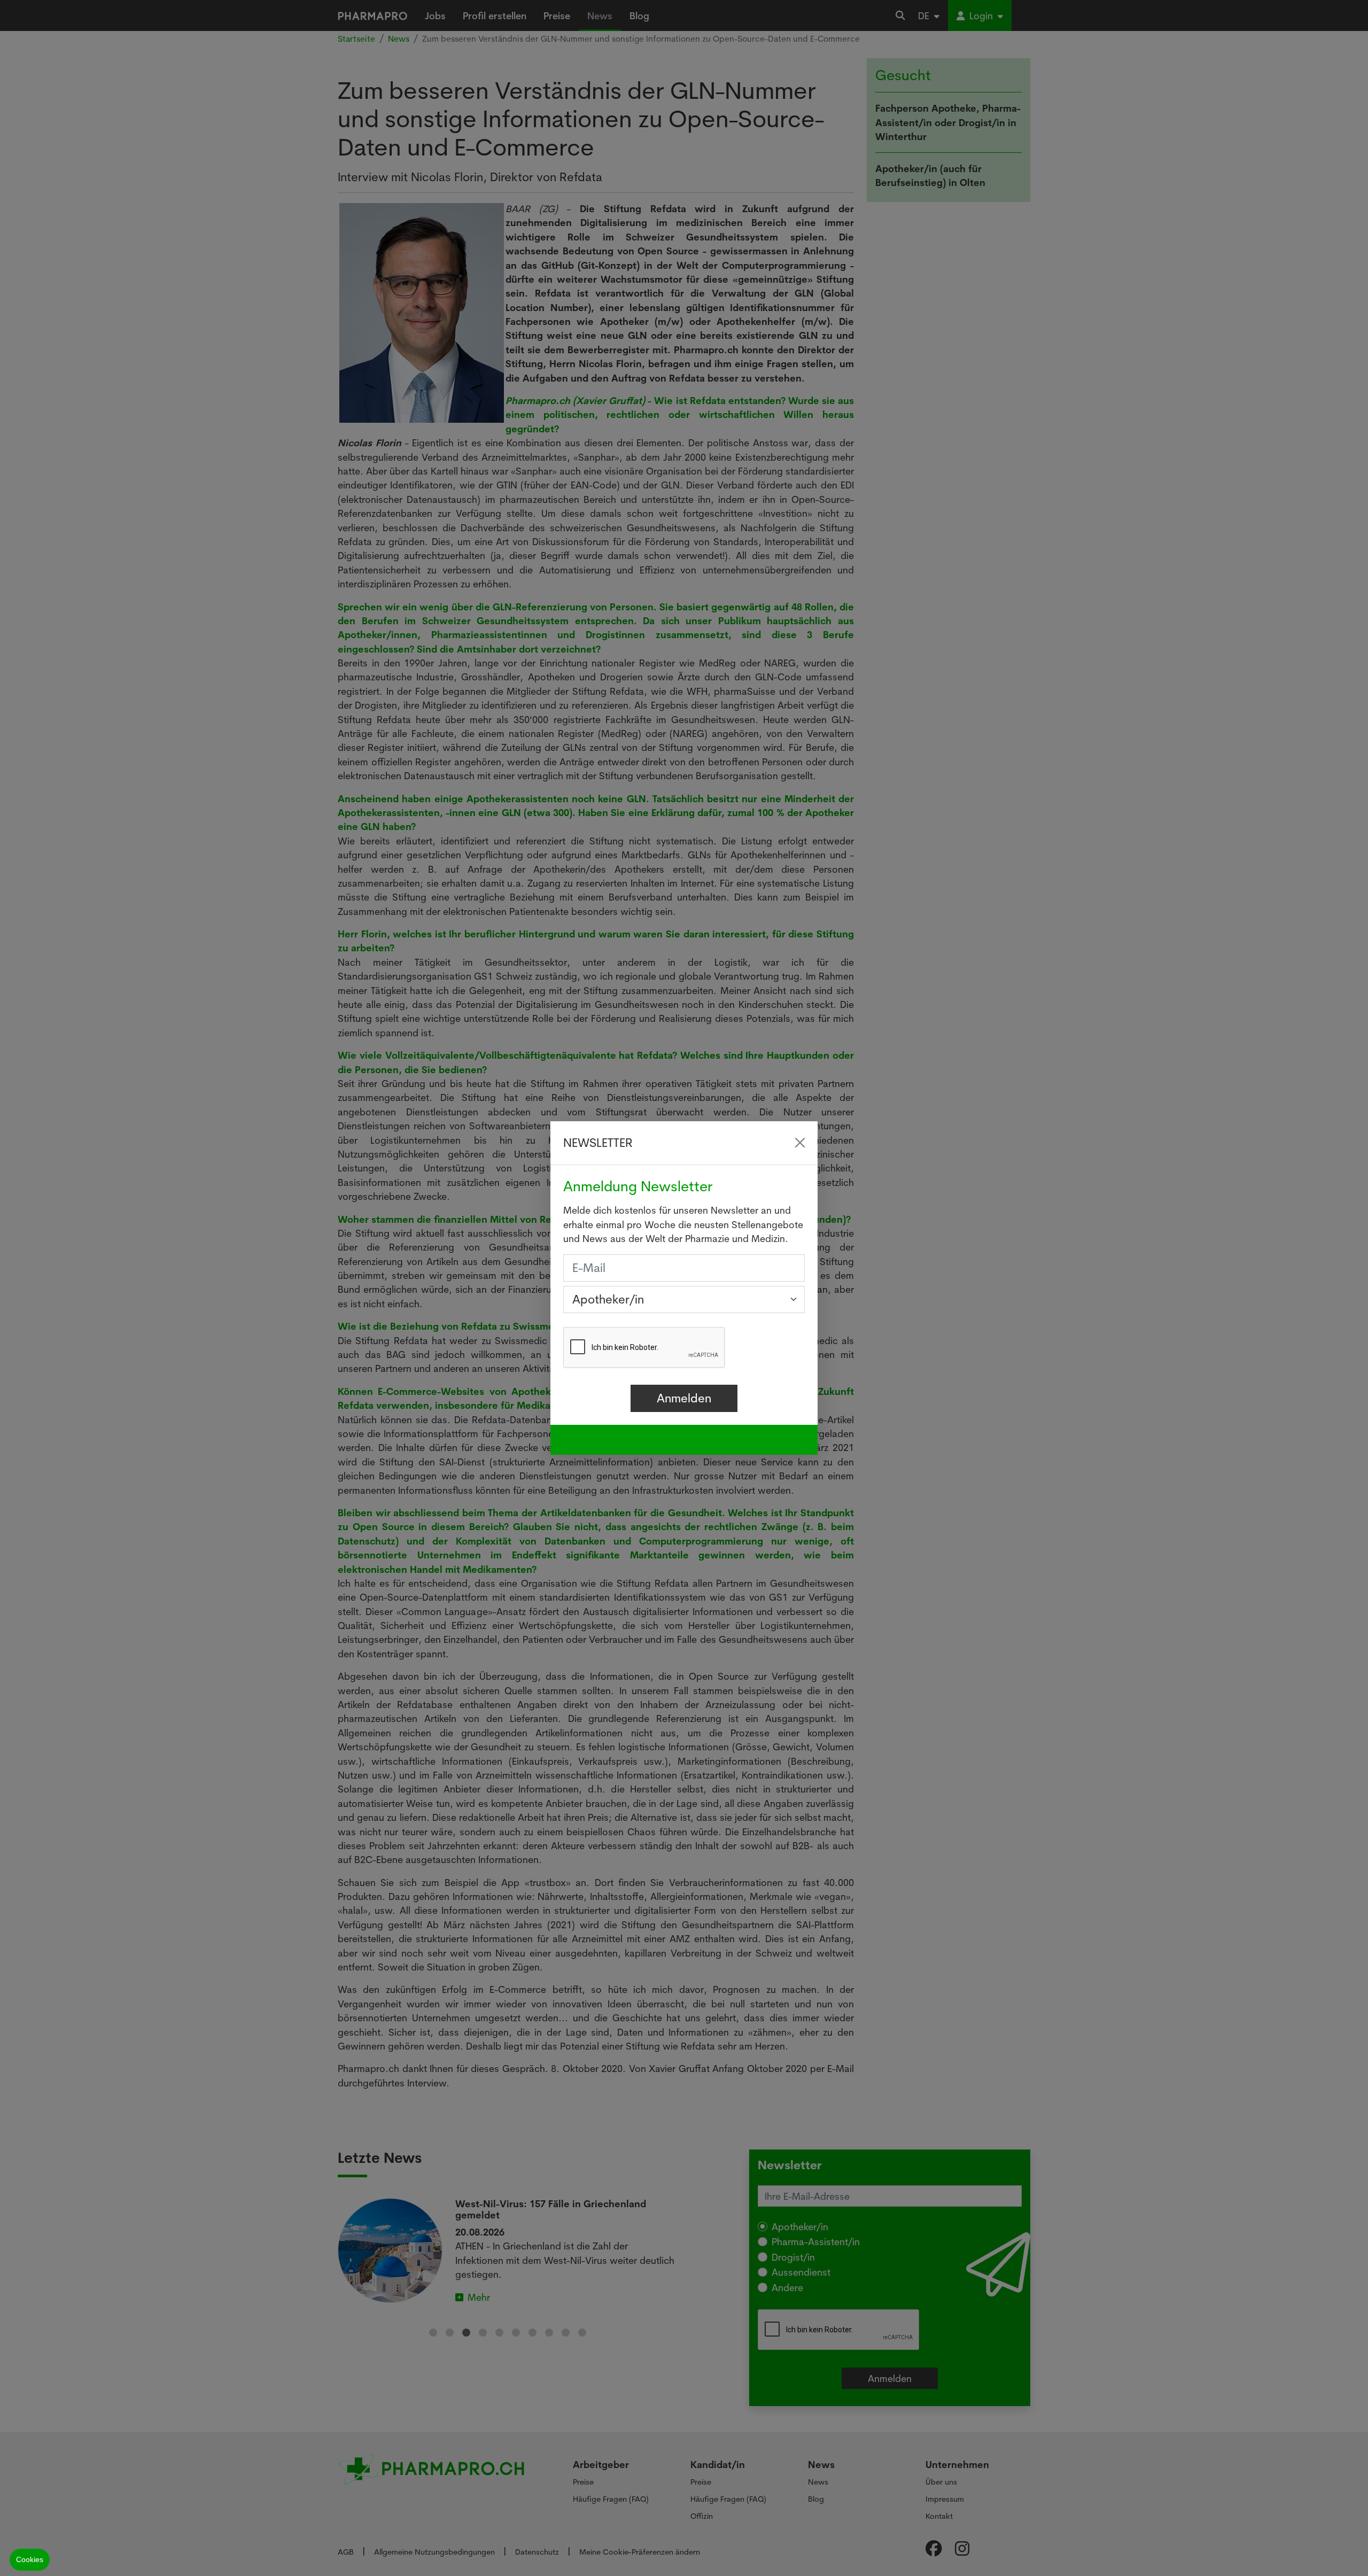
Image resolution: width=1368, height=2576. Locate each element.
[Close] (800, 1143)
